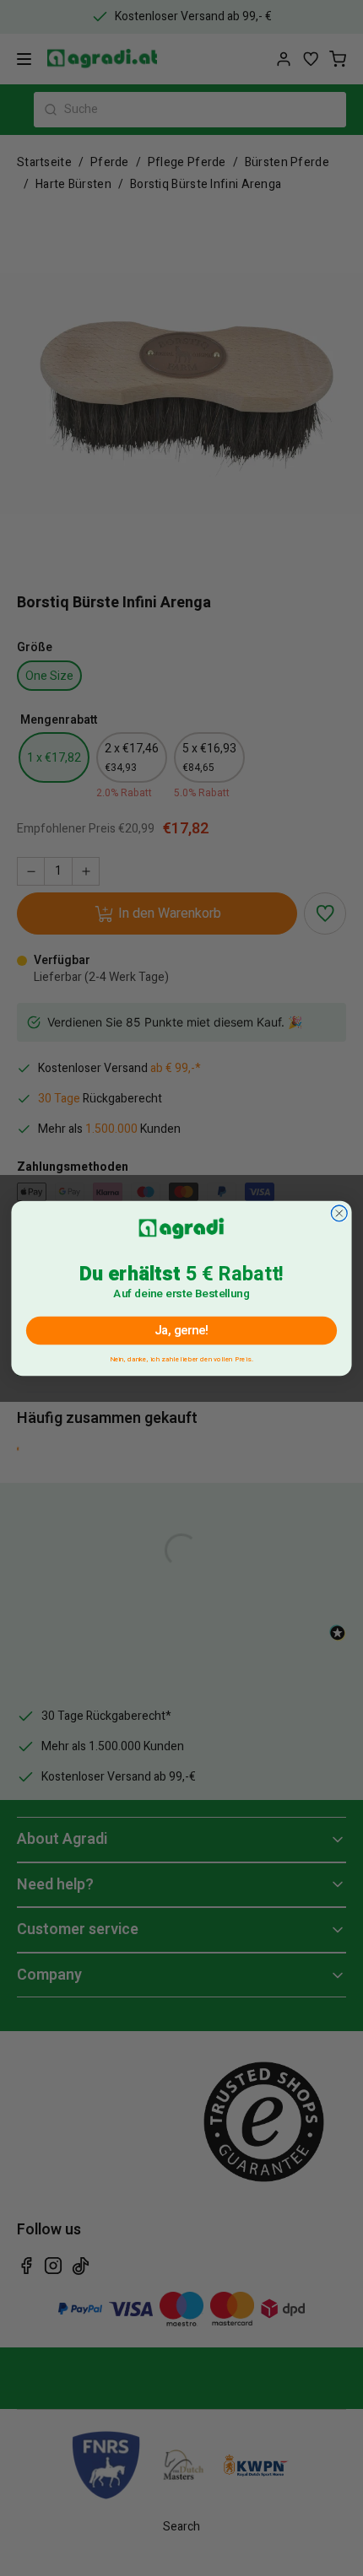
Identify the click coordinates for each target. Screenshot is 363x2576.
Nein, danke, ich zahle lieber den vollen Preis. (181, 1357)
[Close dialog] (339, 1213)
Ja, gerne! (182, 1330)
